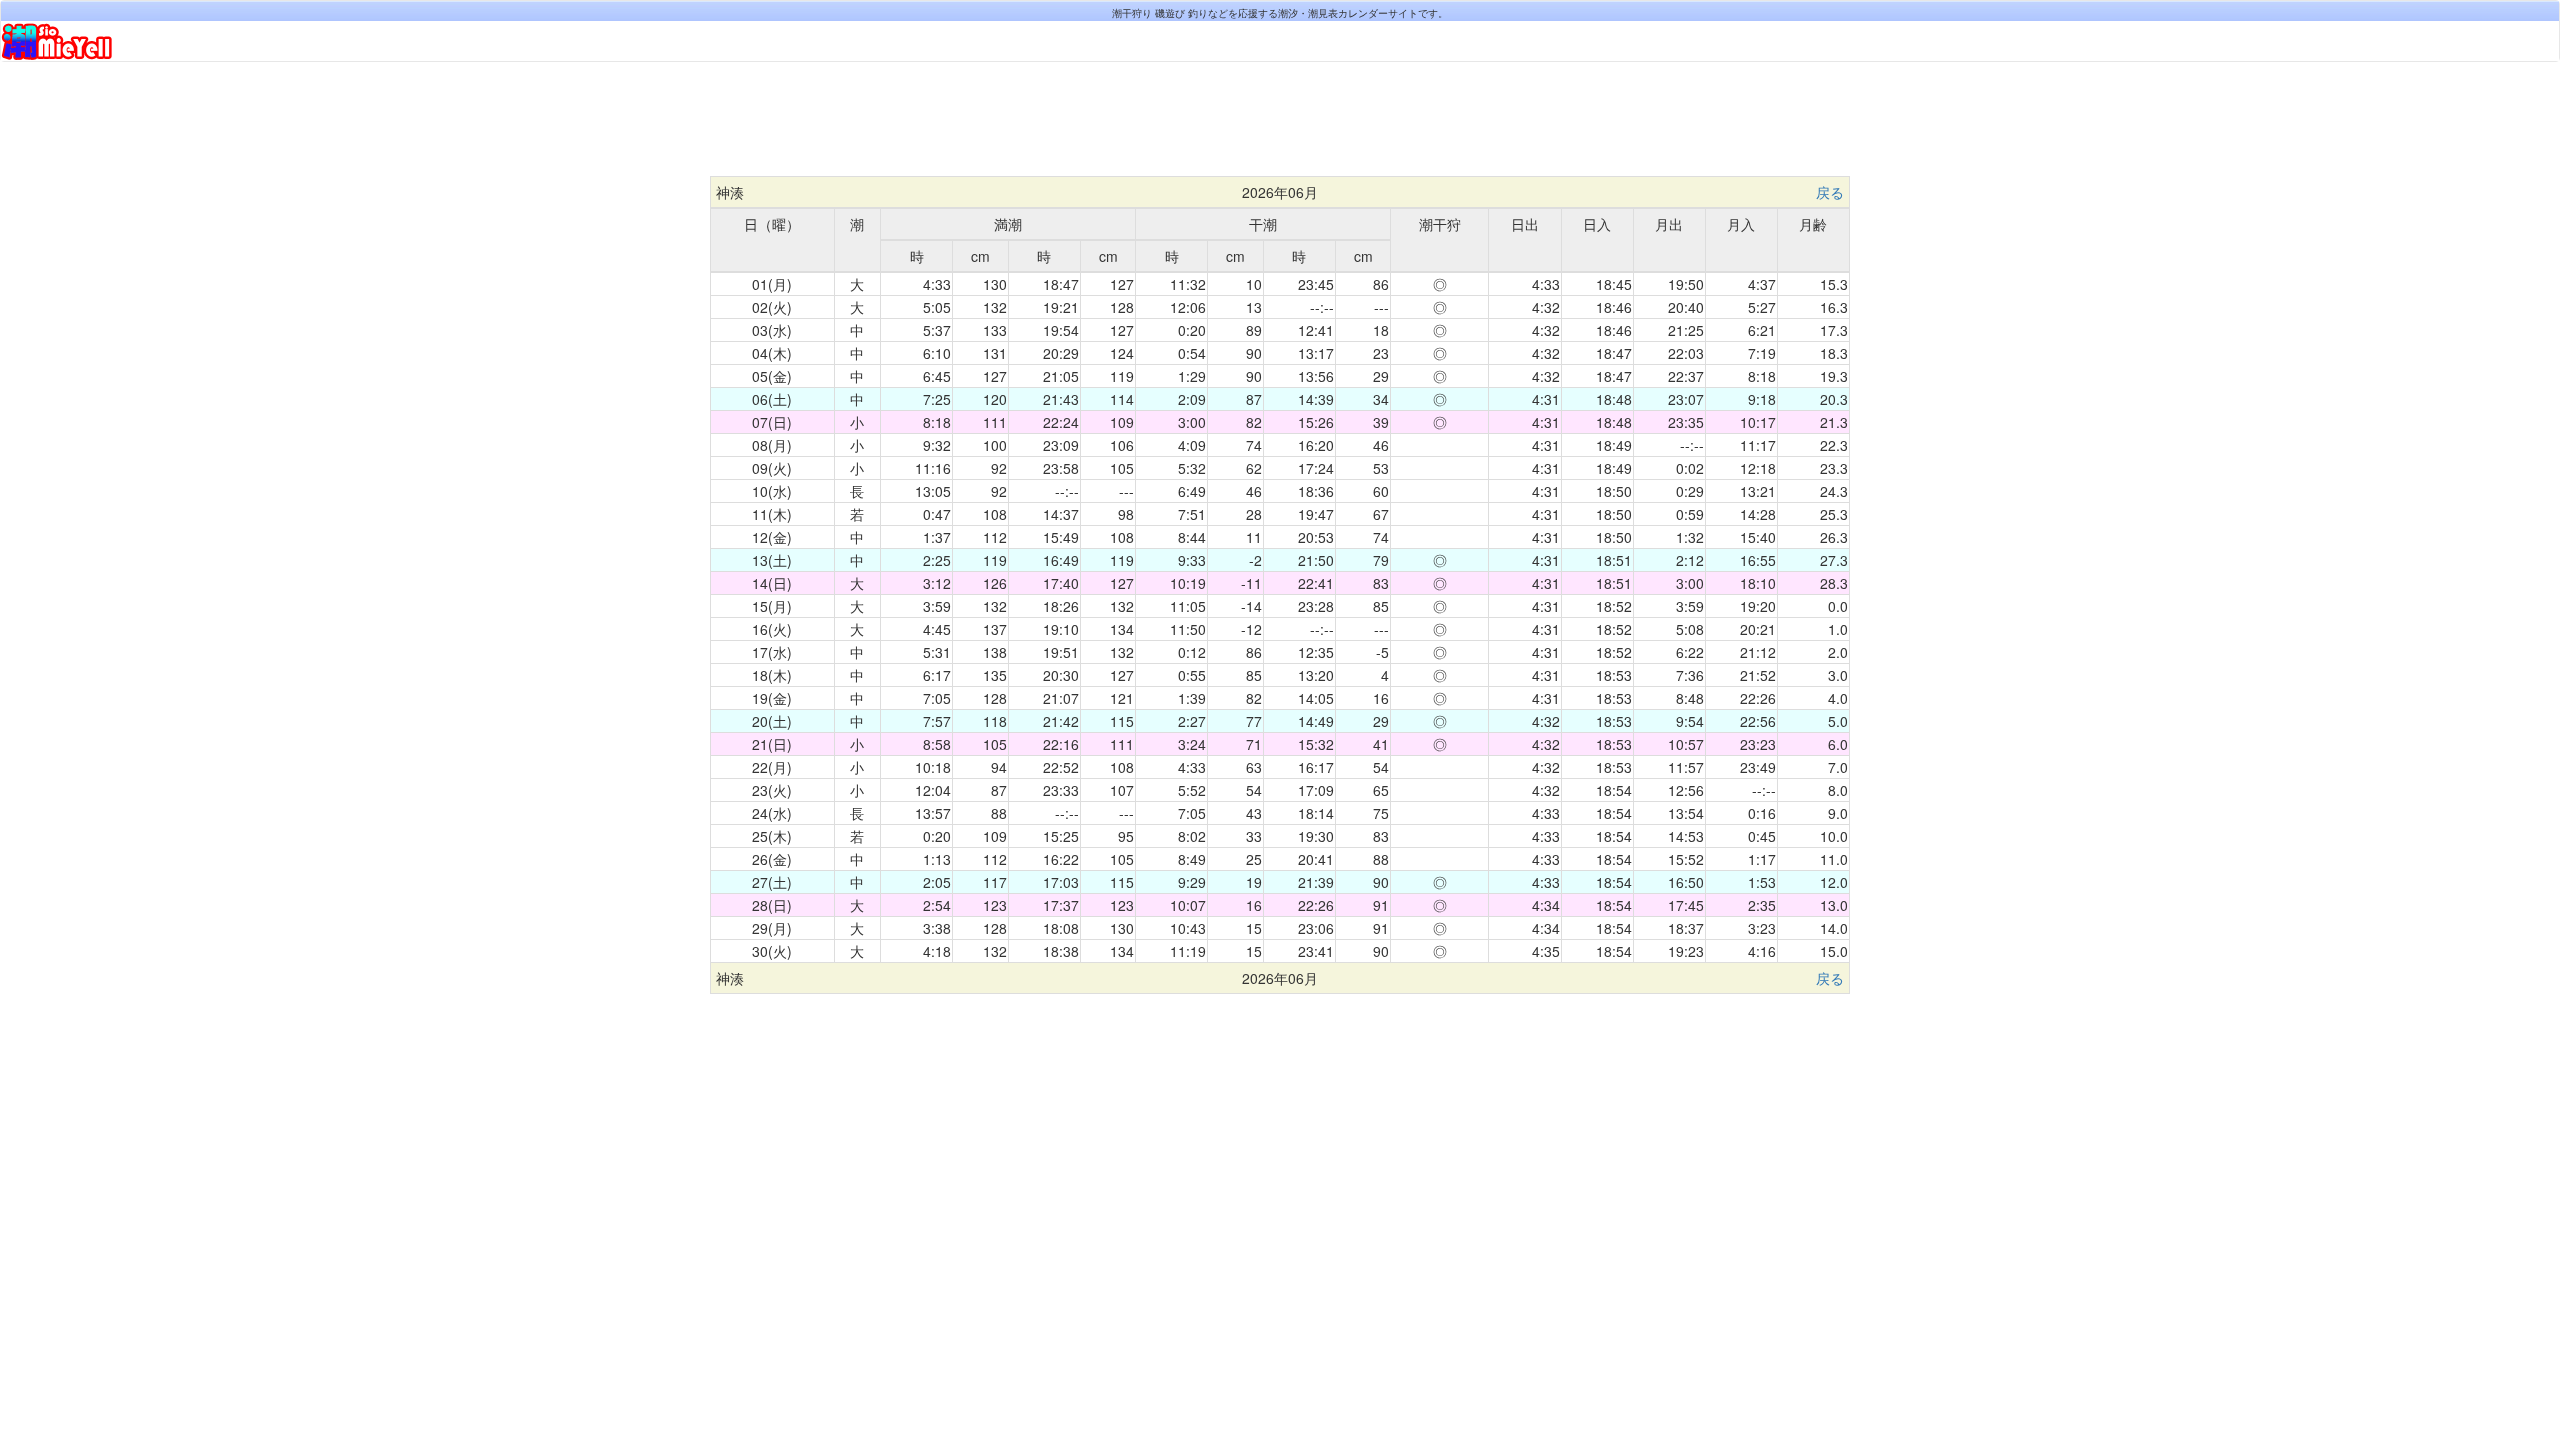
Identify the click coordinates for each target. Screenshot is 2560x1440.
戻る (1830, 192)
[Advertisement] (1280, 127)
